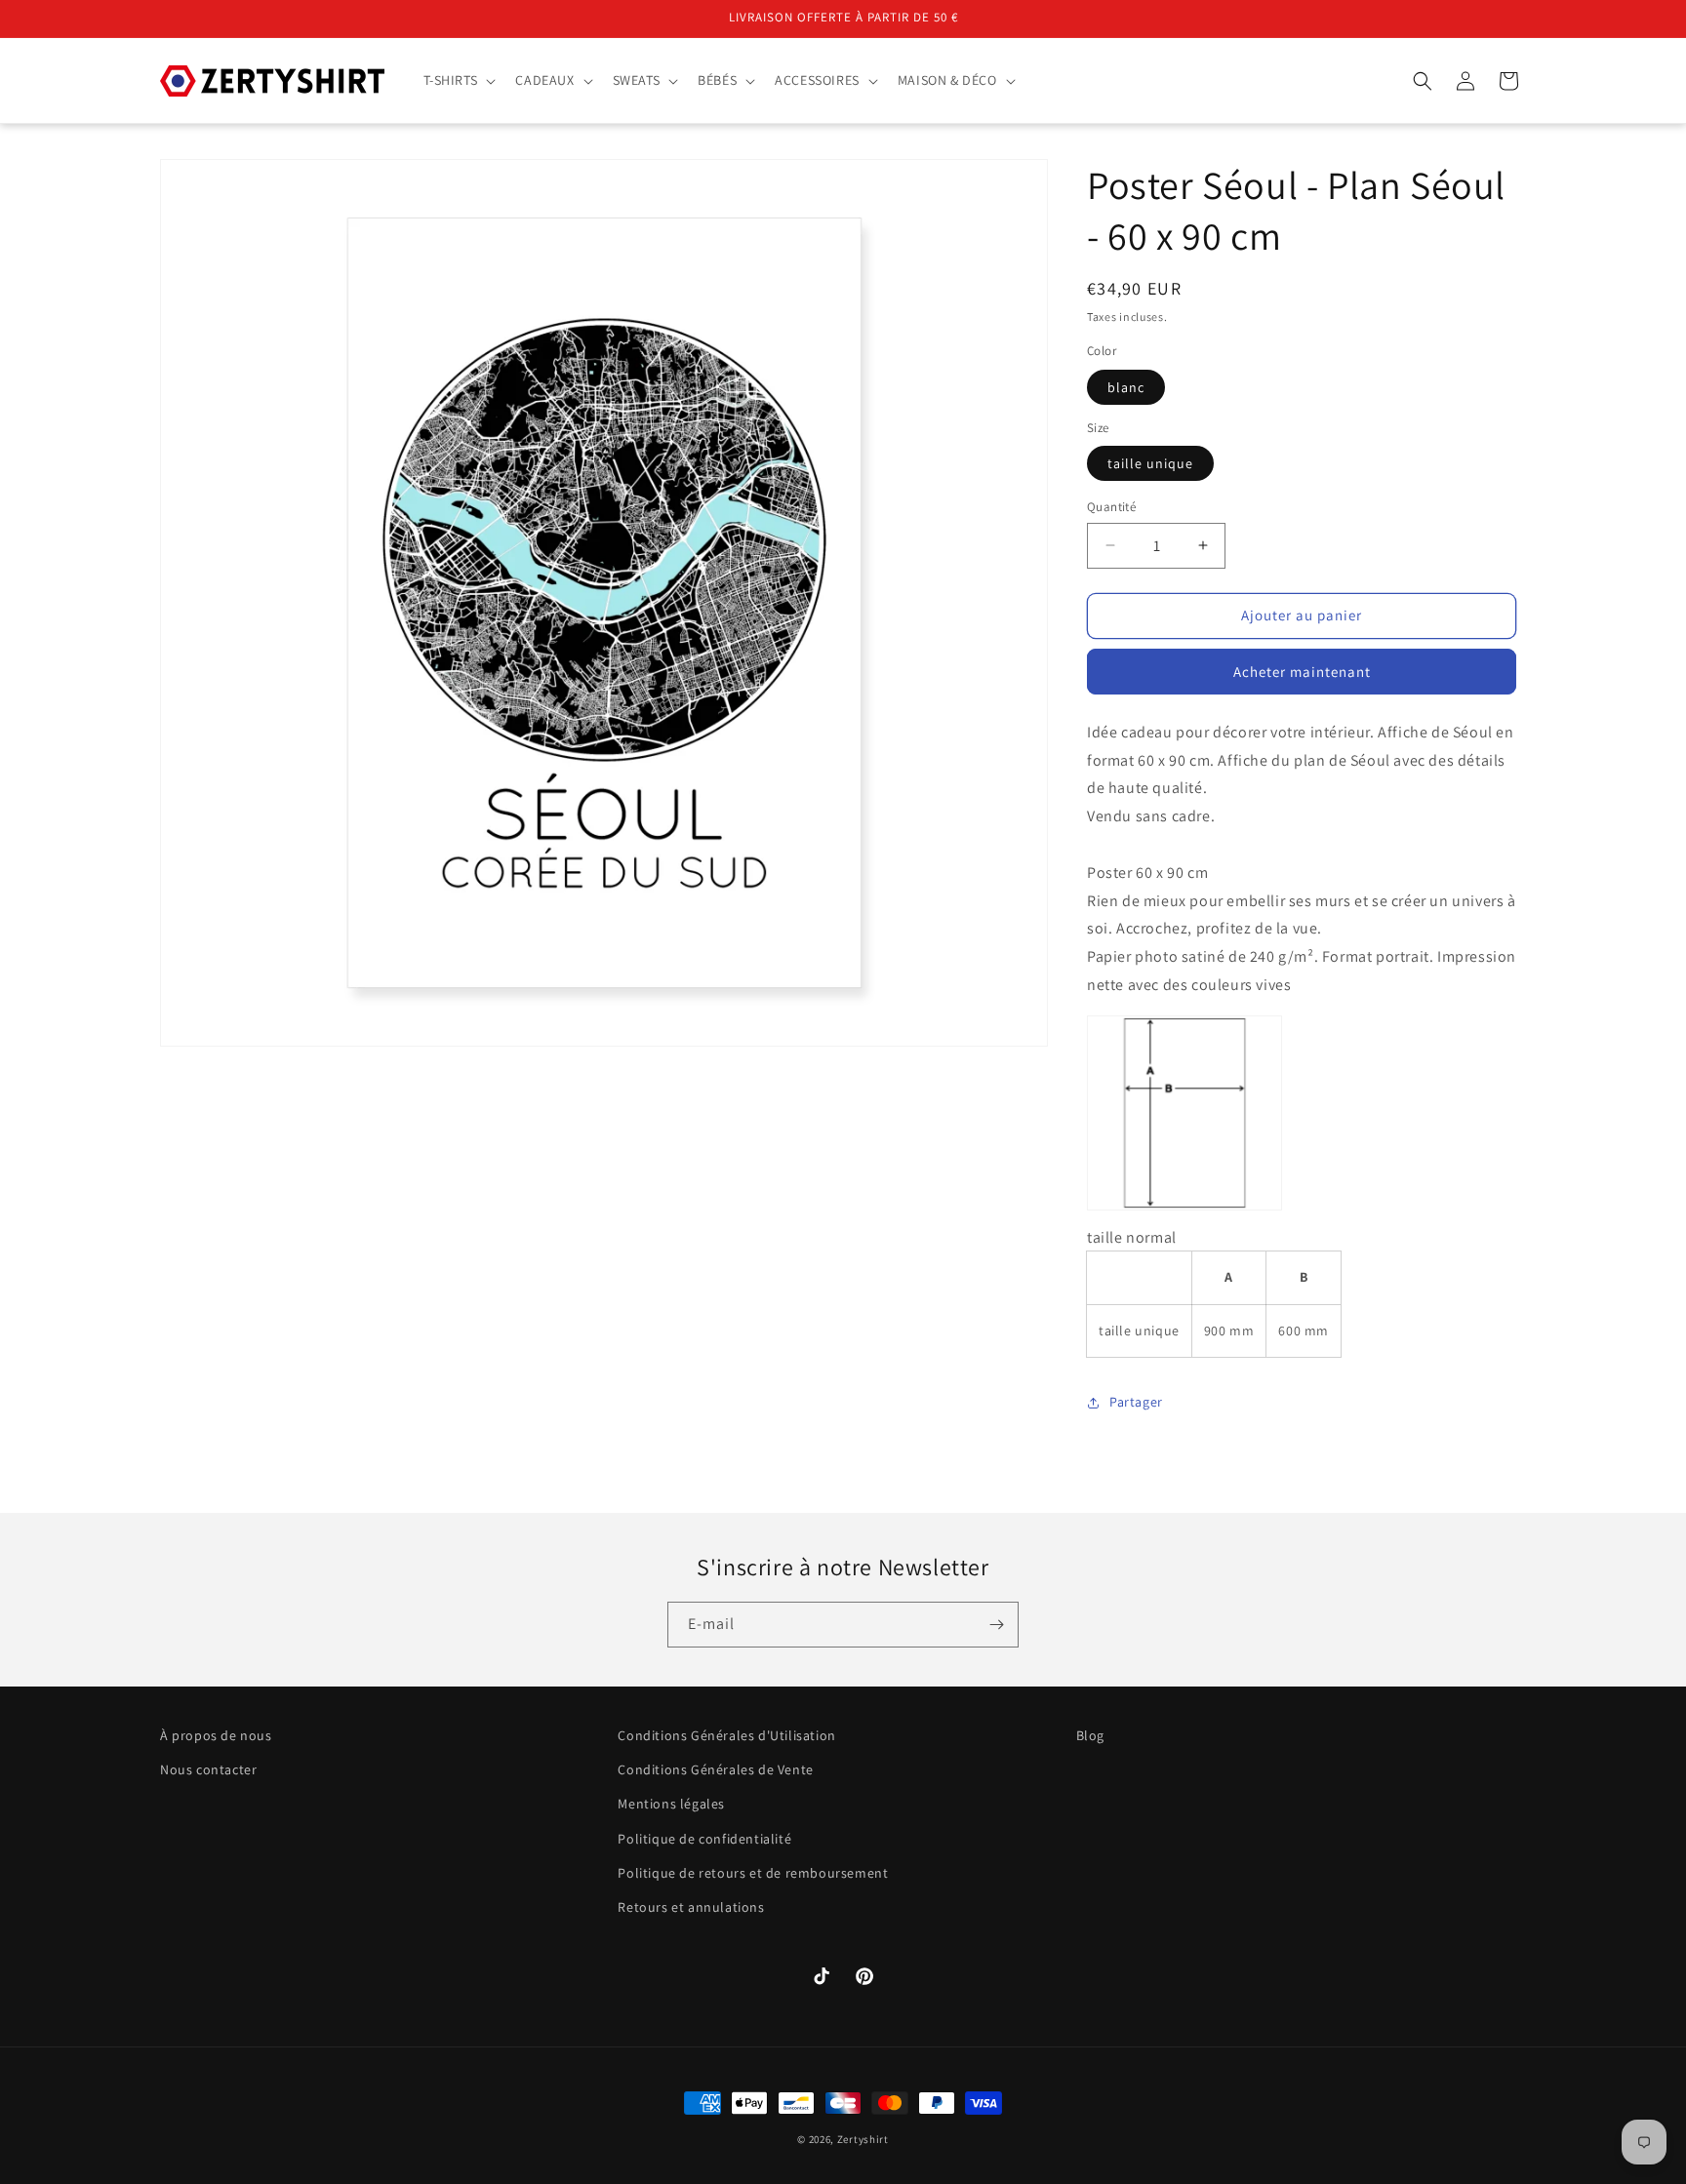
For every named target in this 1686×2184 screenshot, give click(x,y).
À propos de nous (216, 1735)
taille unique (1150, 463)
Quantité (1111, 507)
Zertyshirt (863, 2139)
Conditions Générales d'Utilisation (726, 1735)
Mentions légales (671, 1805)
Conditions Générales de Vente (715, 1770)
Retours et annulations (691, 1907)
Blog (1090, 1735)
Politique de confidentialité (704, 1839)
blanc (1126, 387)
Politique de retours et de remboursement (753, 1873)
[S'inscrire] (996, 1625)
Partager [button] (1136, 1402)
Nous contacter (208, 1770)
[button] (458, 80)
